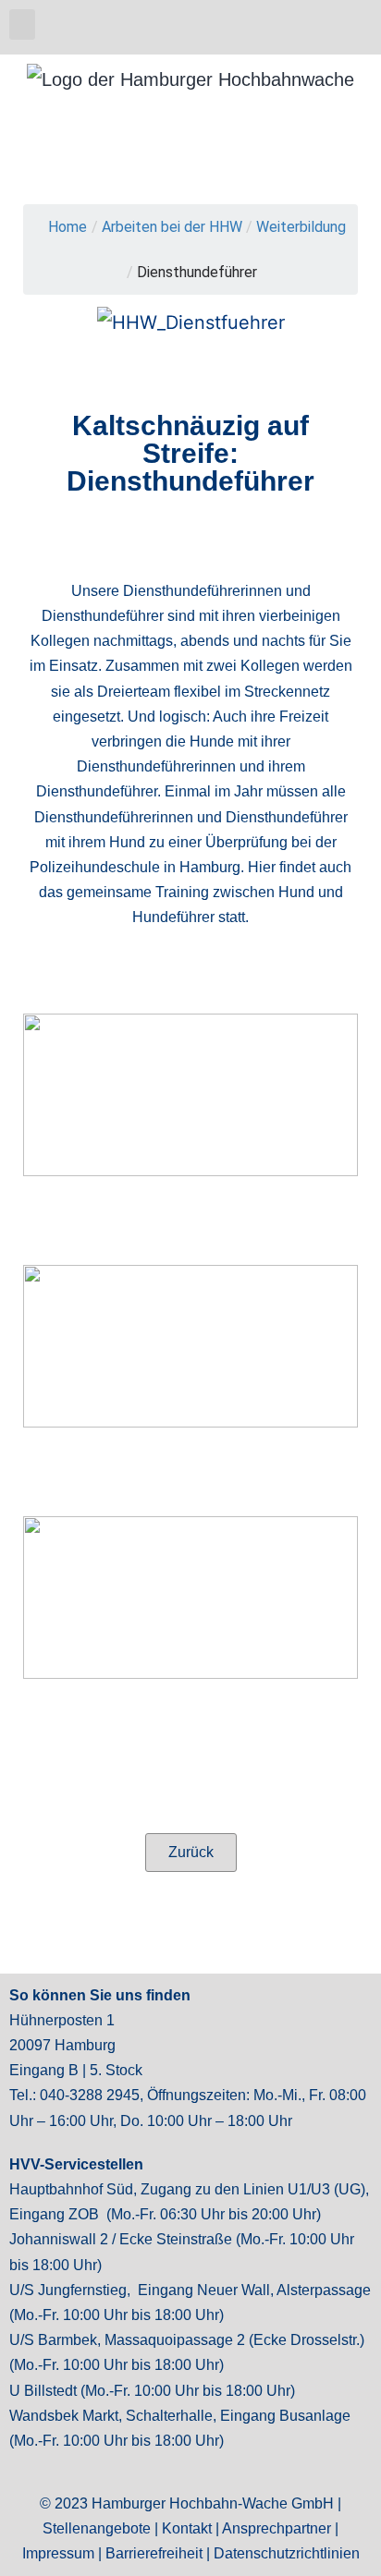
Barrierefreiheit (154, 2553)
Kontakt (187, 2528)
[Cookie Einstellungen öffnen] (33, 2551)
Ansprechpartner (277, 2528)
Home (68, 227)
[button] (22, 24)
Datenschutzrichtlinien (287, 2553)
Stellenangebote (97, 2528)
